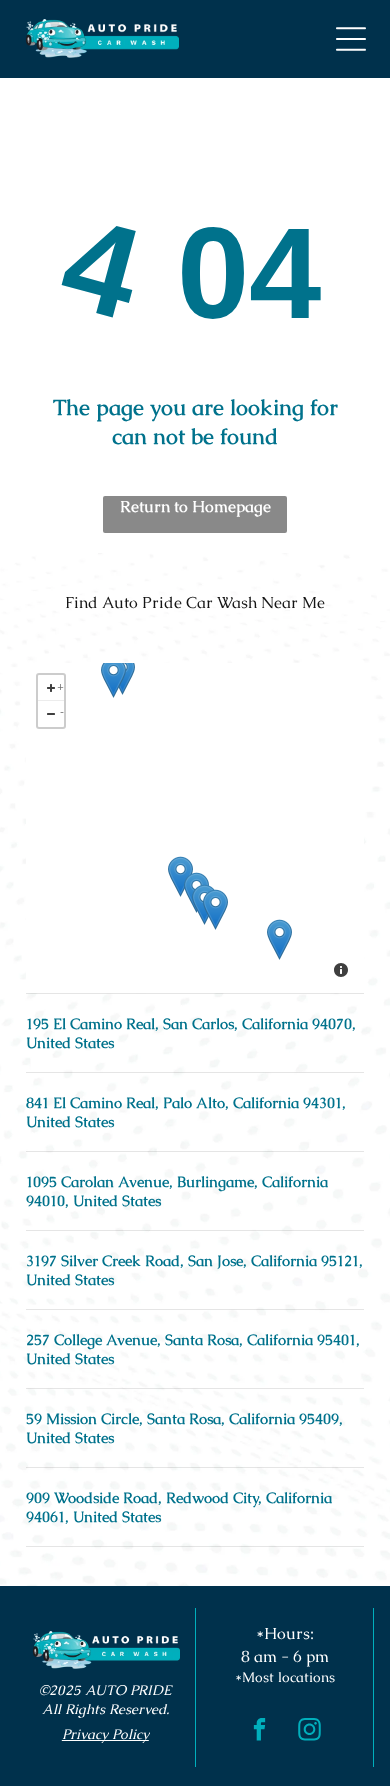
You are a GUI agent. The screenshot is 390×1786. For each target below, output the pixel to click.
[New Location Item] (215, 909)
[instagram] (309, 1732)
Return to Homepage (195, 506)
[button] (351, 39)
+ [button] (60, 684)
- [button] (62, 710)
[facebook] (259, 1732)
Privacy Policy (105, 1734)
